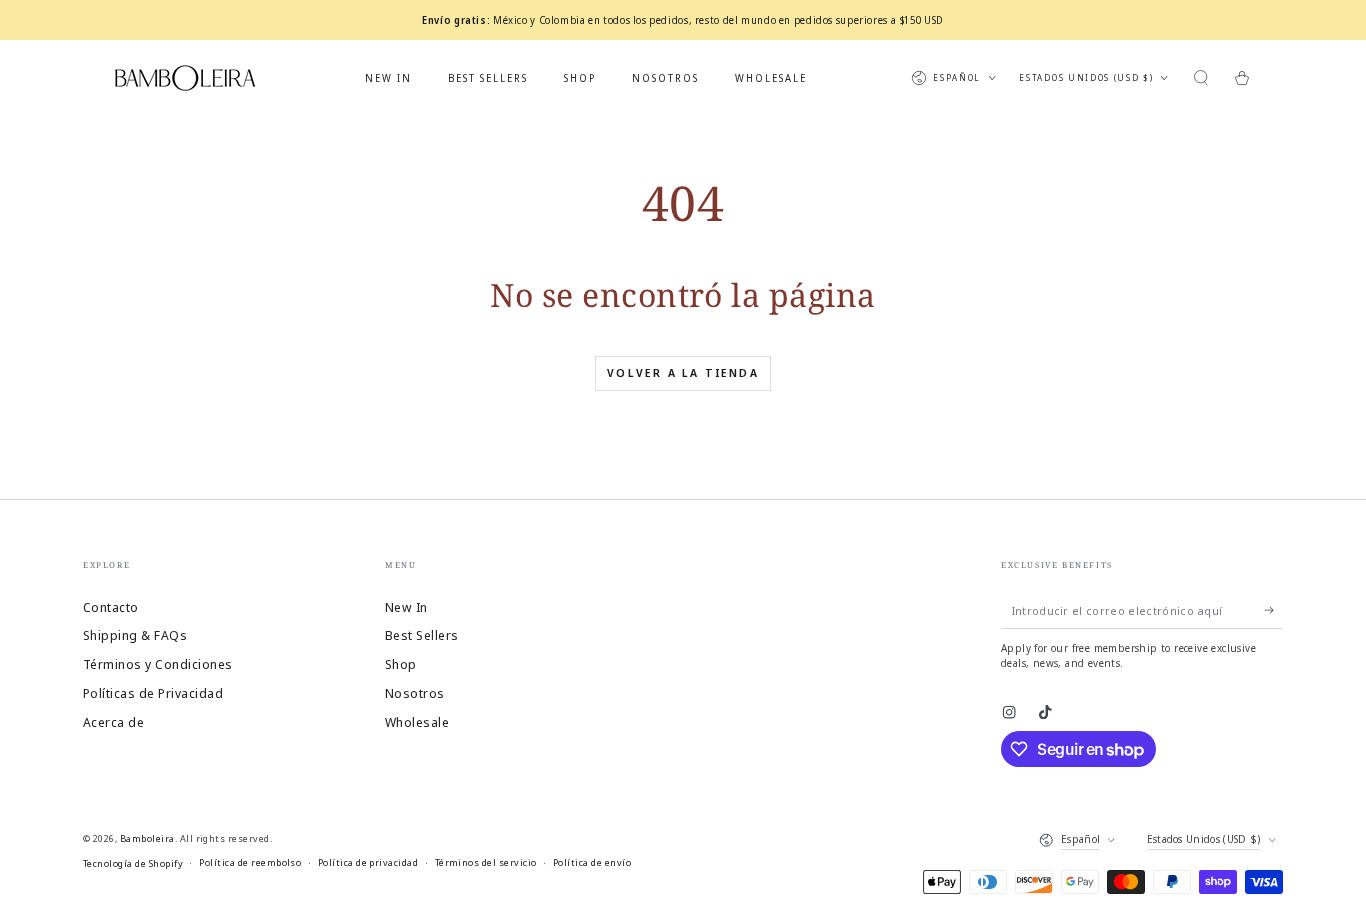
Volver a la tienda (683, 372)
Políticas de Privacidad (153, 693)
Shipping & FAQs (135, 635)
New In (406, 607)
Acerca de (113, 722)
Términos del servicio (486, 862)
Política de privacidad (368, 862)
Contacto (111, 607)
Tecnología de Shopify (133, 863)
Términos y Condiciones (158, 664)
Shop (401, 664)
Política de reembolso (250, 862)
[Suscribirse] (1274, 610)
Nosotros (415, 693)
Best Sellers (422, 635)
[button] (1201, 77)
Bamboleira (147, 838)
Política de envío (592, 862)
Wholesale (417, 722)
